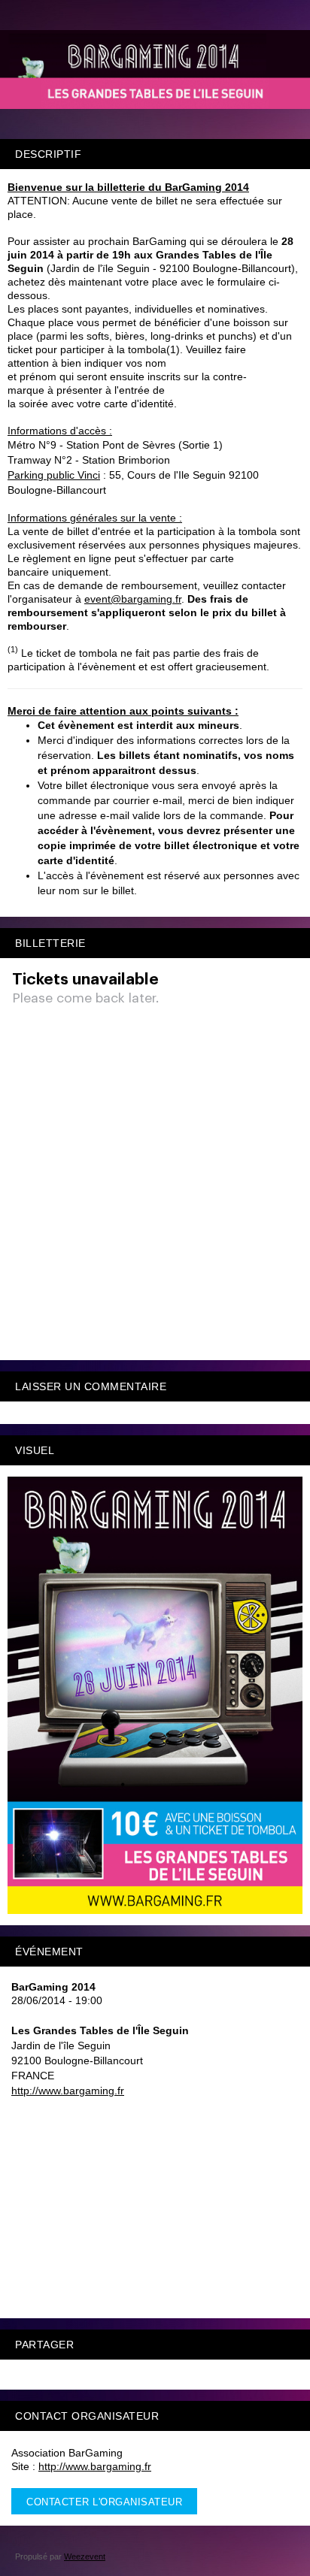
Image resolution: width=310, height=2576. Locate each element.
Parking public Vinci (54, 475)
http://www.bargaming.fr (68, 2091)
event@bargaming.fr (133, 599)
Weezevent (85, 2556)
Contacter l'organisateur (104, 2502)
